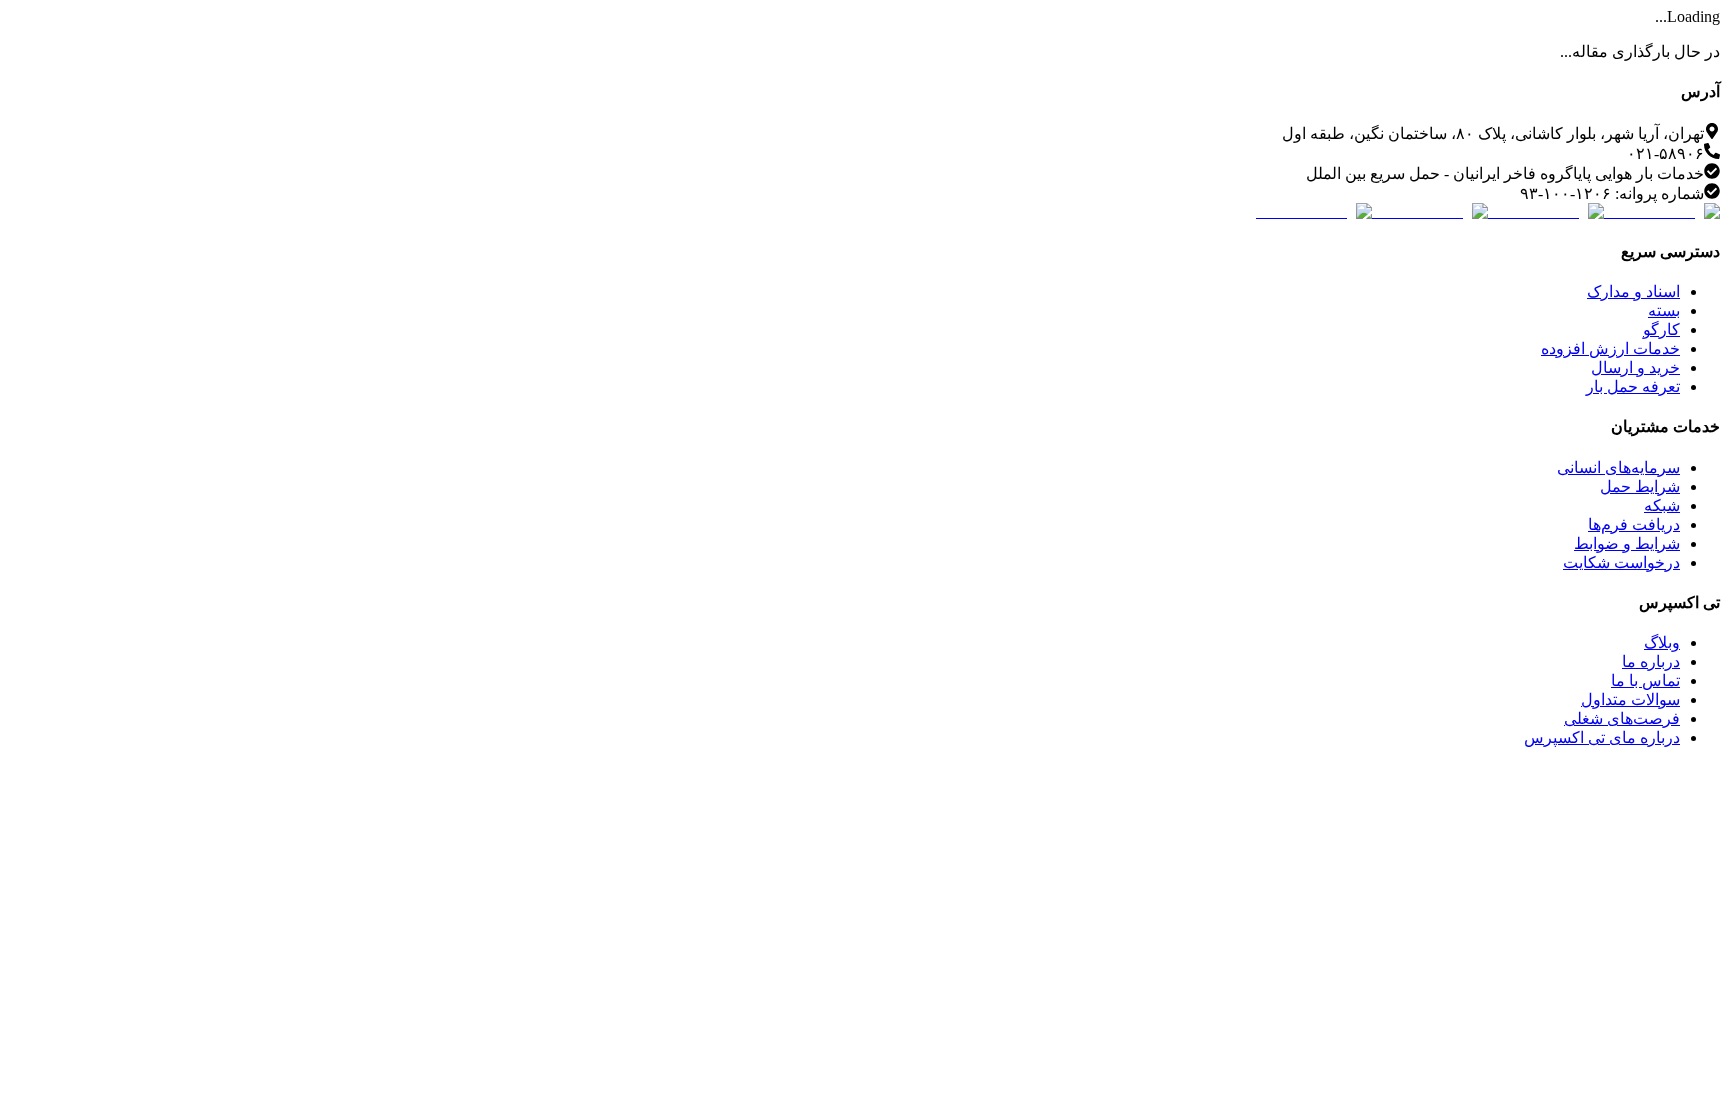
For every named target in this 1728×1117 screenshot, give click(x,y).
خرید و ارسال (1635, 367)
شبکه (1662, 505)
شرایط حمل (1640, 486)
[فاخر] (1314, 211)
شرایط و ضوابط (1627, 543)
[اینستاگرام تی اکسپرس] (1662, 211)
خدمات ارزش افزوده (1610, 348)
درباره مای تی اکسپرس (1602, 737)
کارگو (1661, 329)
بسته (1664, 310)
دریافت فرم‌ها (1634, 524)
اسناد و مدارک (1633, 291)
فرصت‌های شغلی (1622, 718)
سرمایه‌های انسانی (1618, 467)
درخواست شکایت (1621, 562)
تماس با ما (1645, 680)
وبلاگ (1662, 642)
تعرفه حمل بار (1633, 386)
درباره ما (1651, 661)
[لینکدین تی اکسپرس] (1430, 211)
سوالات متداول (1630, 699)
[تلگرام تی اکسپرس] (1546, 211)
